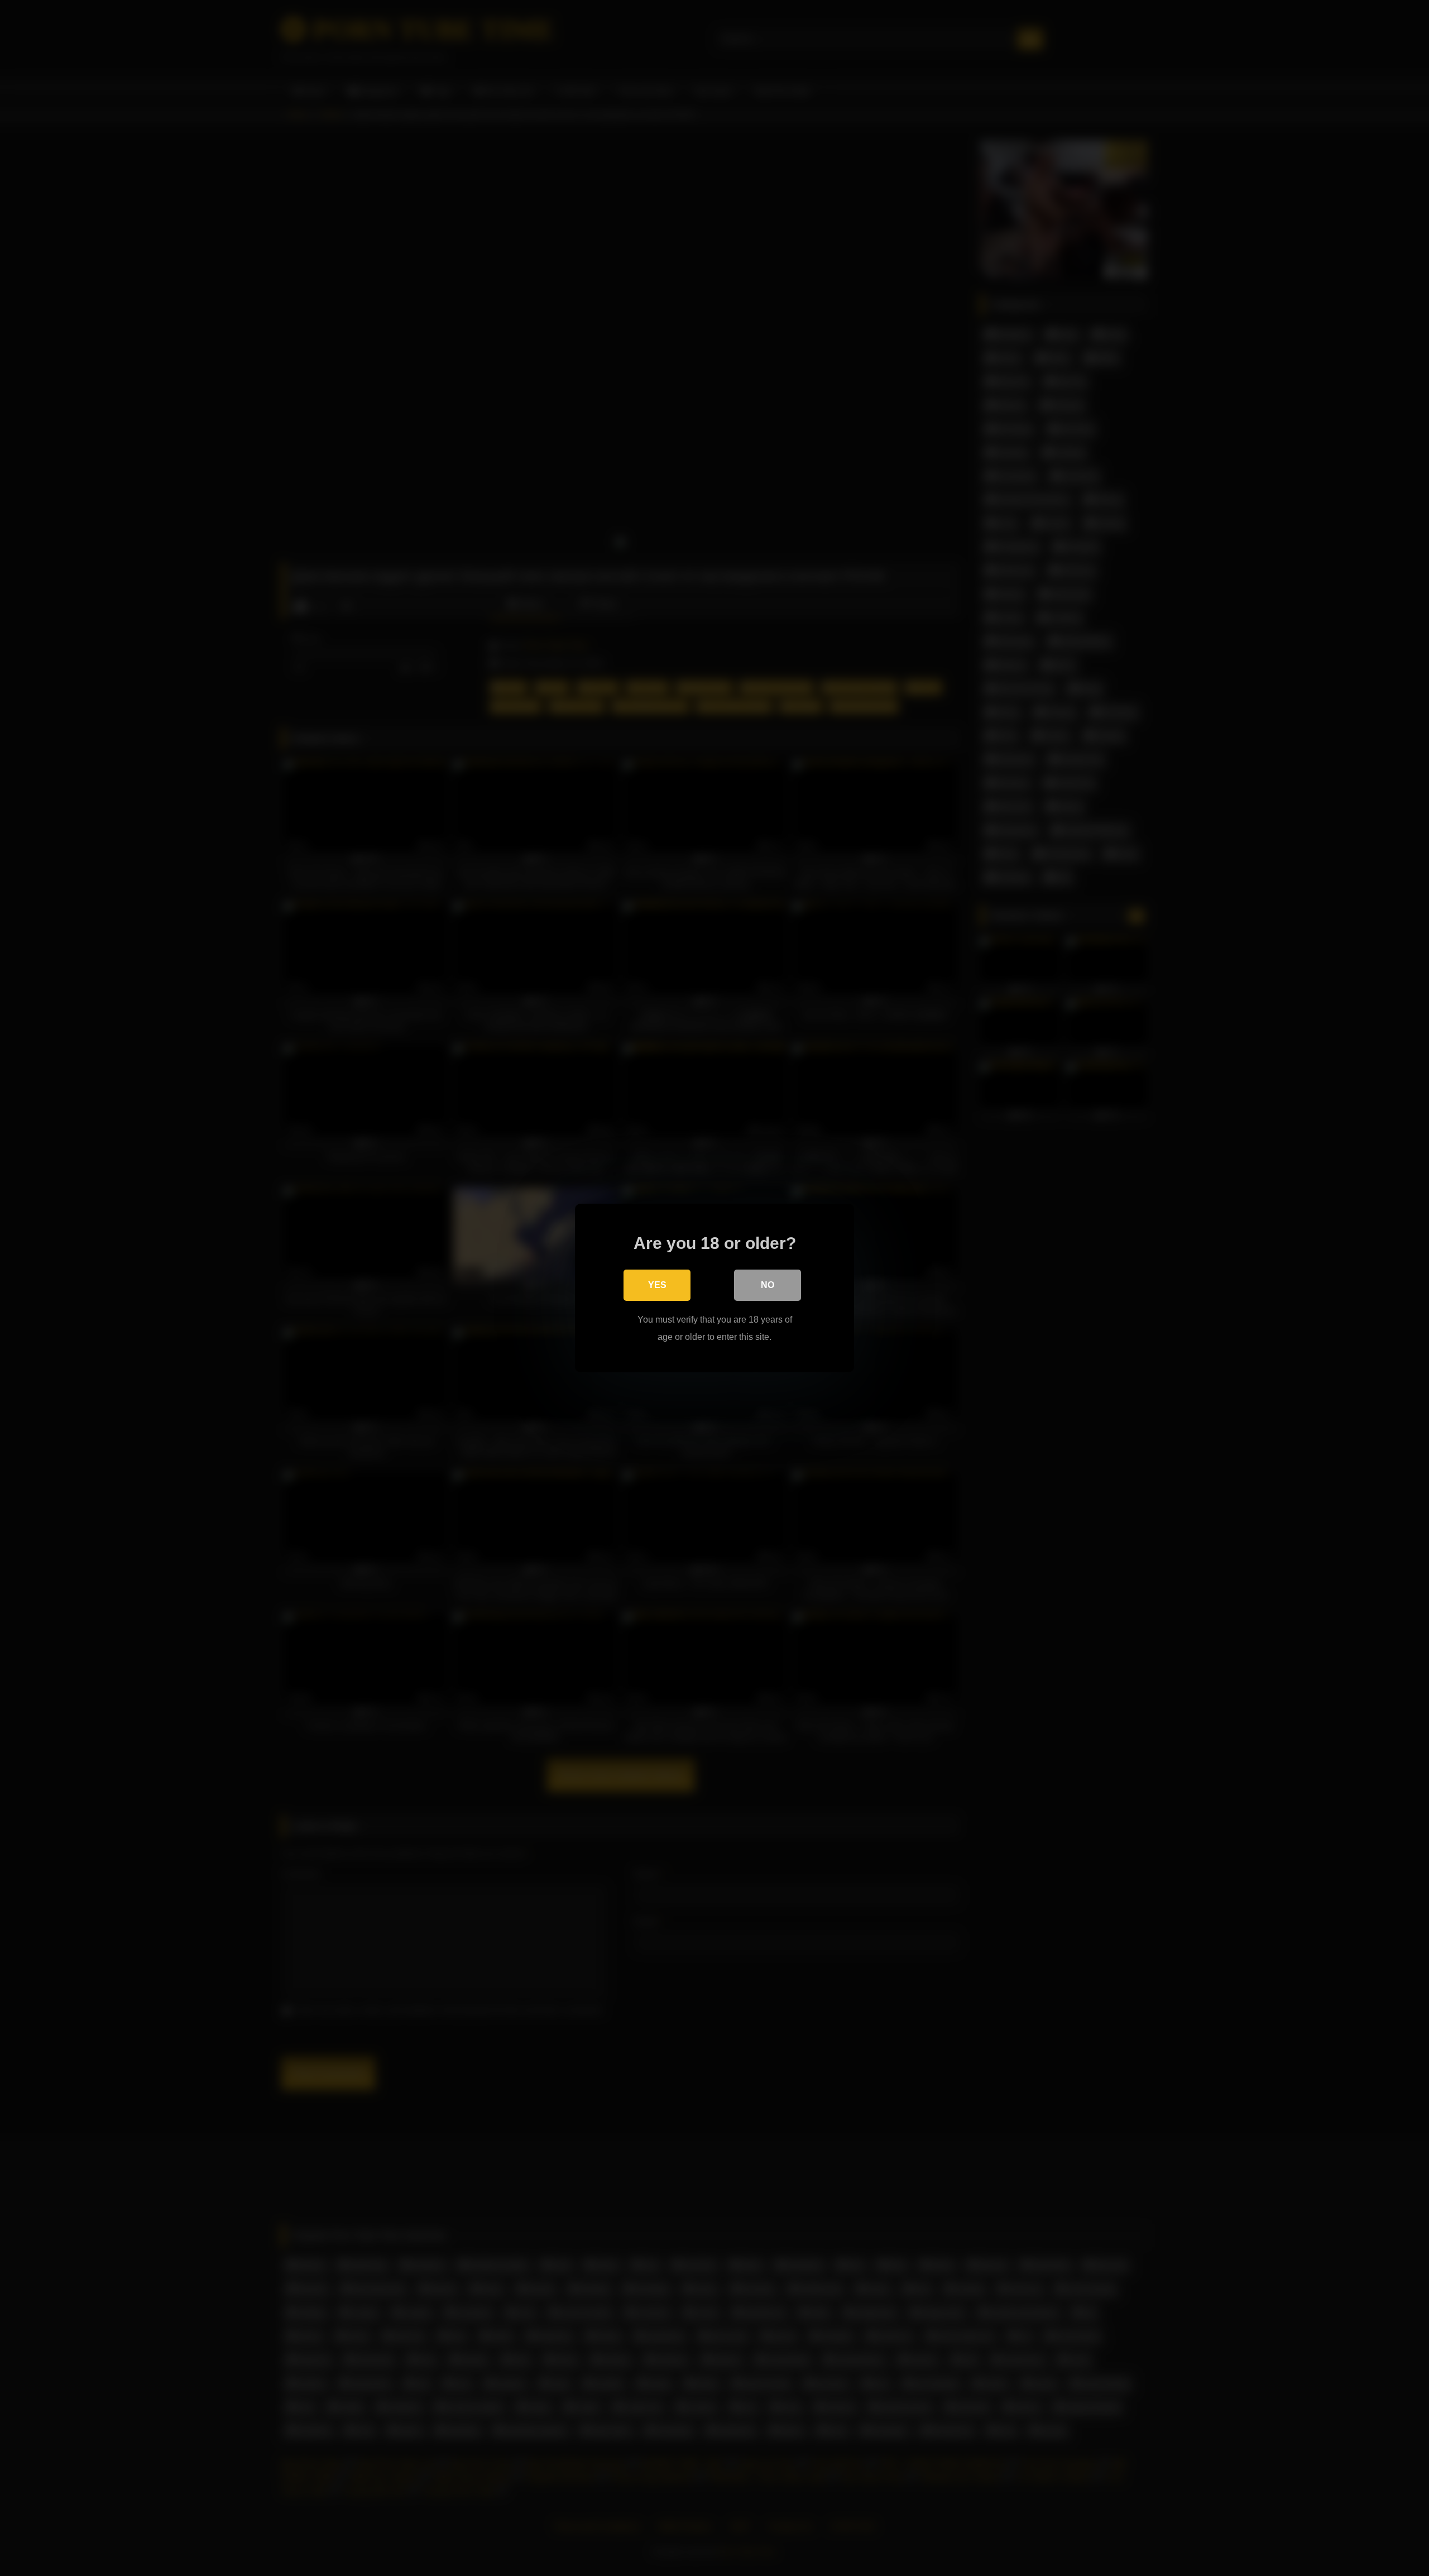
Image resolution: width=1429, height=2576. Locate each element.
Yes (657, 1285)
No (768, 1285)
